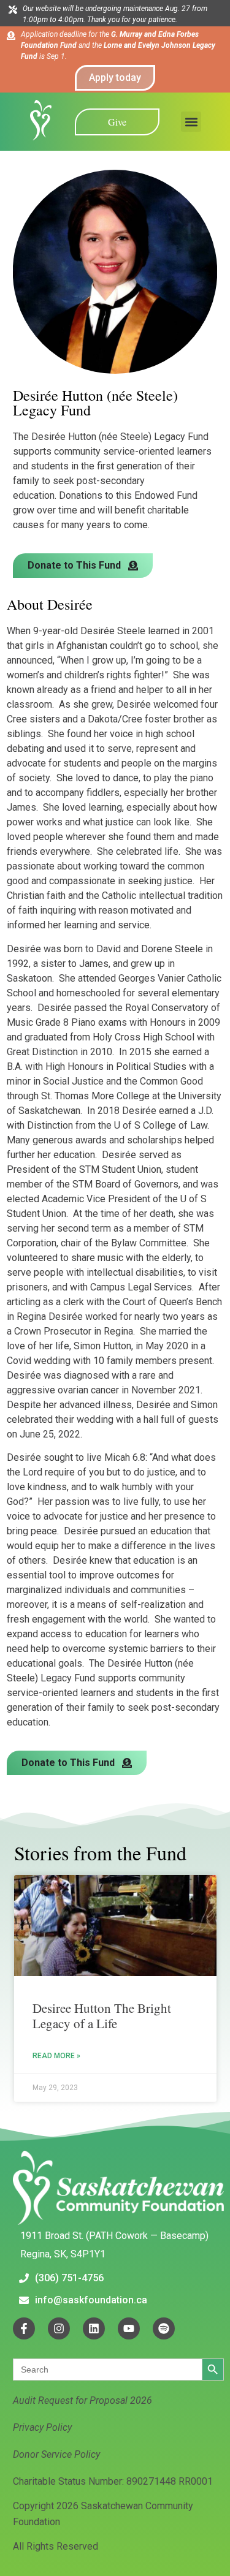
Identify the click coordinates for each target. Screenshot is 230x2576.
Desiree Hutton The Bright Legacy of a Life (102, 2016)
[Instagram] (59, 2328)
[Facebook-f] (24, 2328)
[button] (191, 122)
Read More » (56, 2056)
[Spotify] (164, 2328)
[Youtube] (129, 2328)
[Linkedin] (94, 2328)
